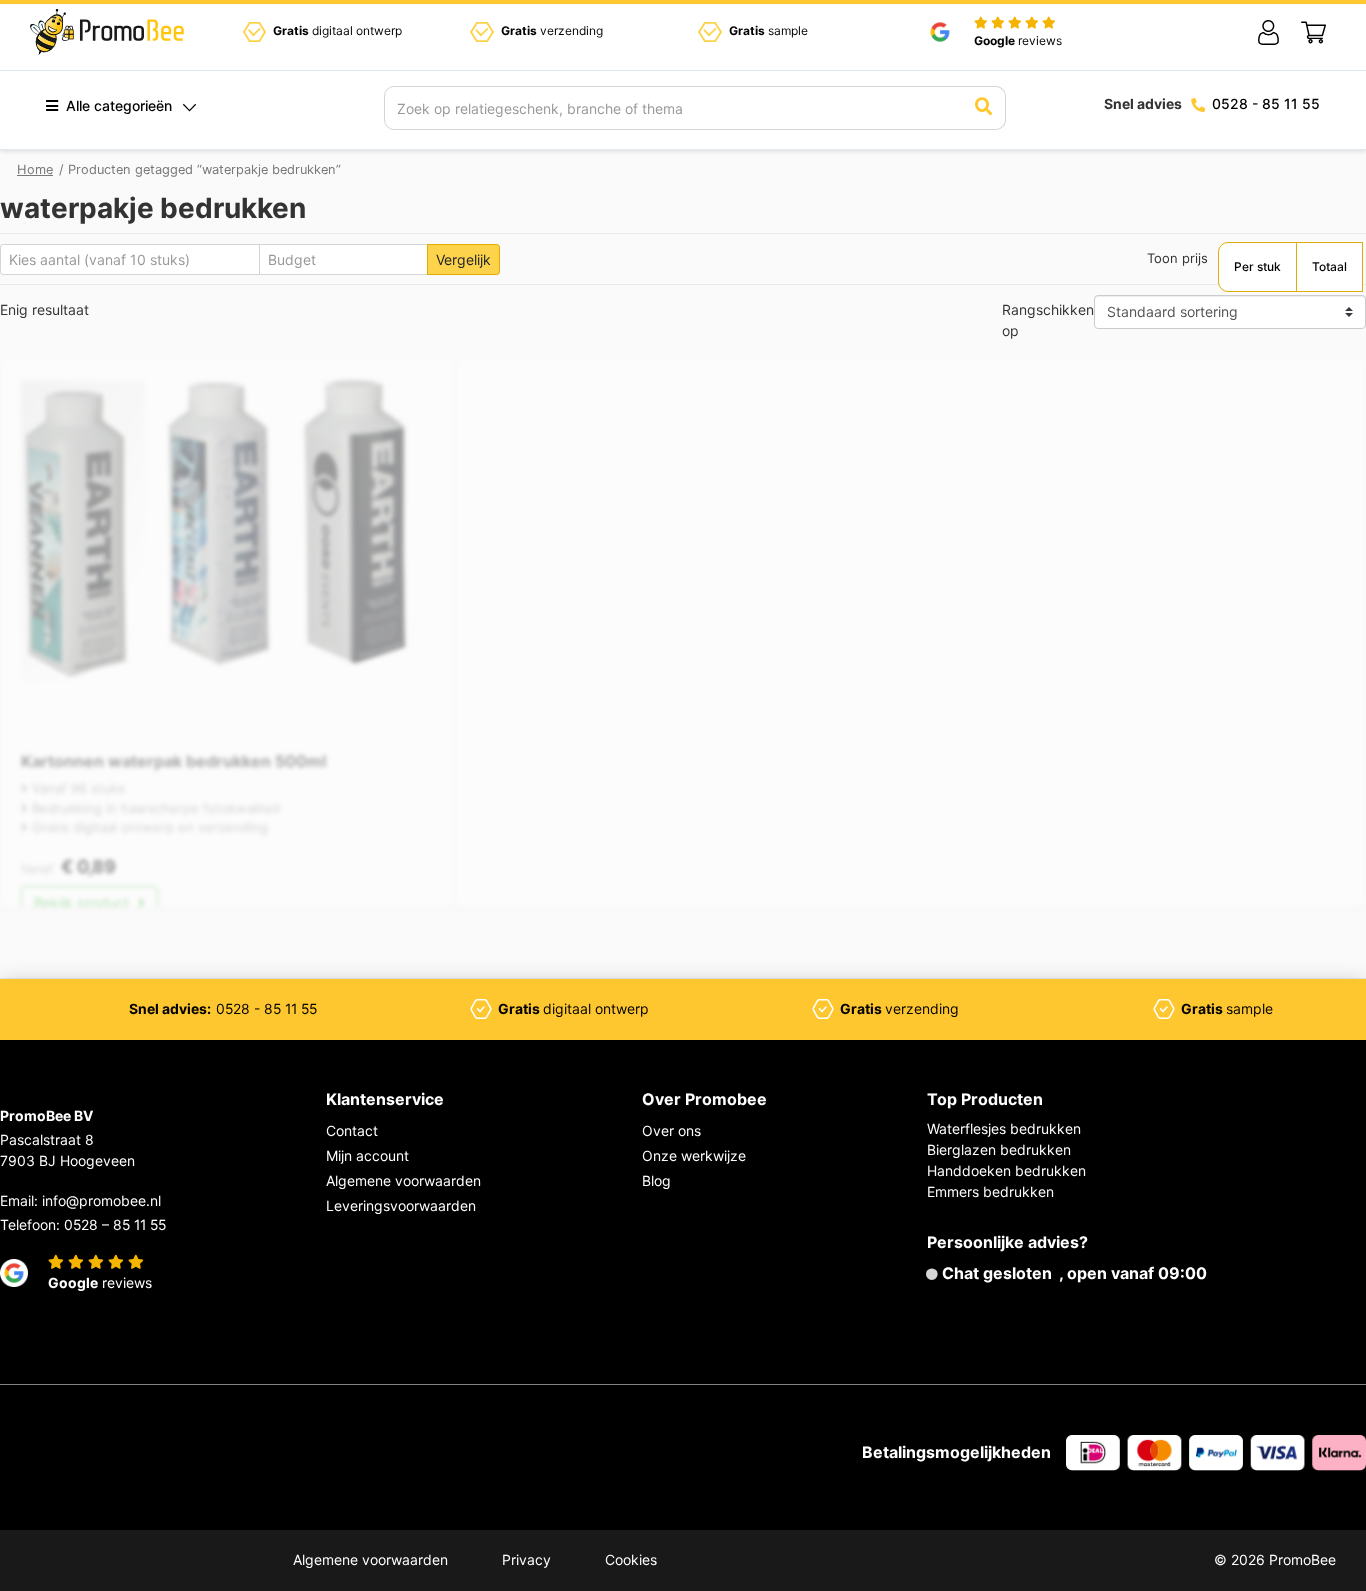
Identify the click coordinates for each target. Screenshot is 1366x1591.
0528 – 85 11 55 (115, 1224)
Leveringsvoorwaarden (401, 1205)
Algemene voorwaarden (403, 1180)
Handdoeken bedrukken (1006, 1170)
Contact (352, 1130)
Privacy (526, 1559)
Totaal (1329, 266)
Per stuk (1257, 266)
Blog (656, 1180)
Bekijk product (83, 902)
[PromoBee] (107, 32)
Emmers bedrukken (990, 1191)
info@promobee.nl (101, 1200)
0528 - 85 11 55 (1266, 103)
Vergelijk (463, 259)
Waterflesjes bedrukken (1004, 1128)
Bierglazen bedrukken (999, 1149)
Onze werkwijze (694, 1155)
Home (35, 169)
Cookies (631, 1559)
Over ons (671, 1130)
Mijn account (367, 1155)
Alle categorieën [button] (117, 105)
